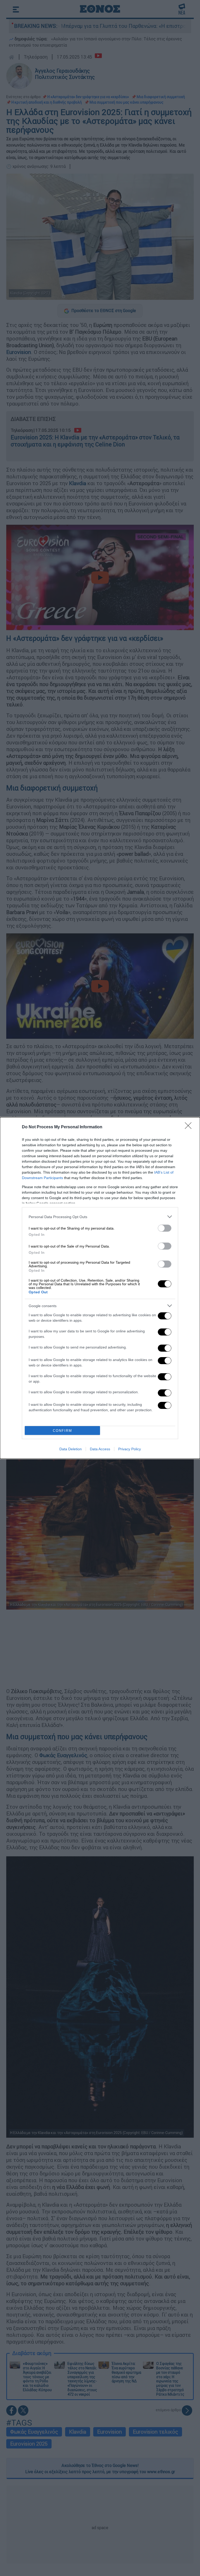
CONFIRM (63, 1431)
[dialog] (100, 1288)
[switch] (165, 1228)
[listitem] (100, 1217)
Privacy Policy (130, 1449)
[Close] (190, 1127)
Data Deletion (71, 1449)
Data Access (100, 1449)
